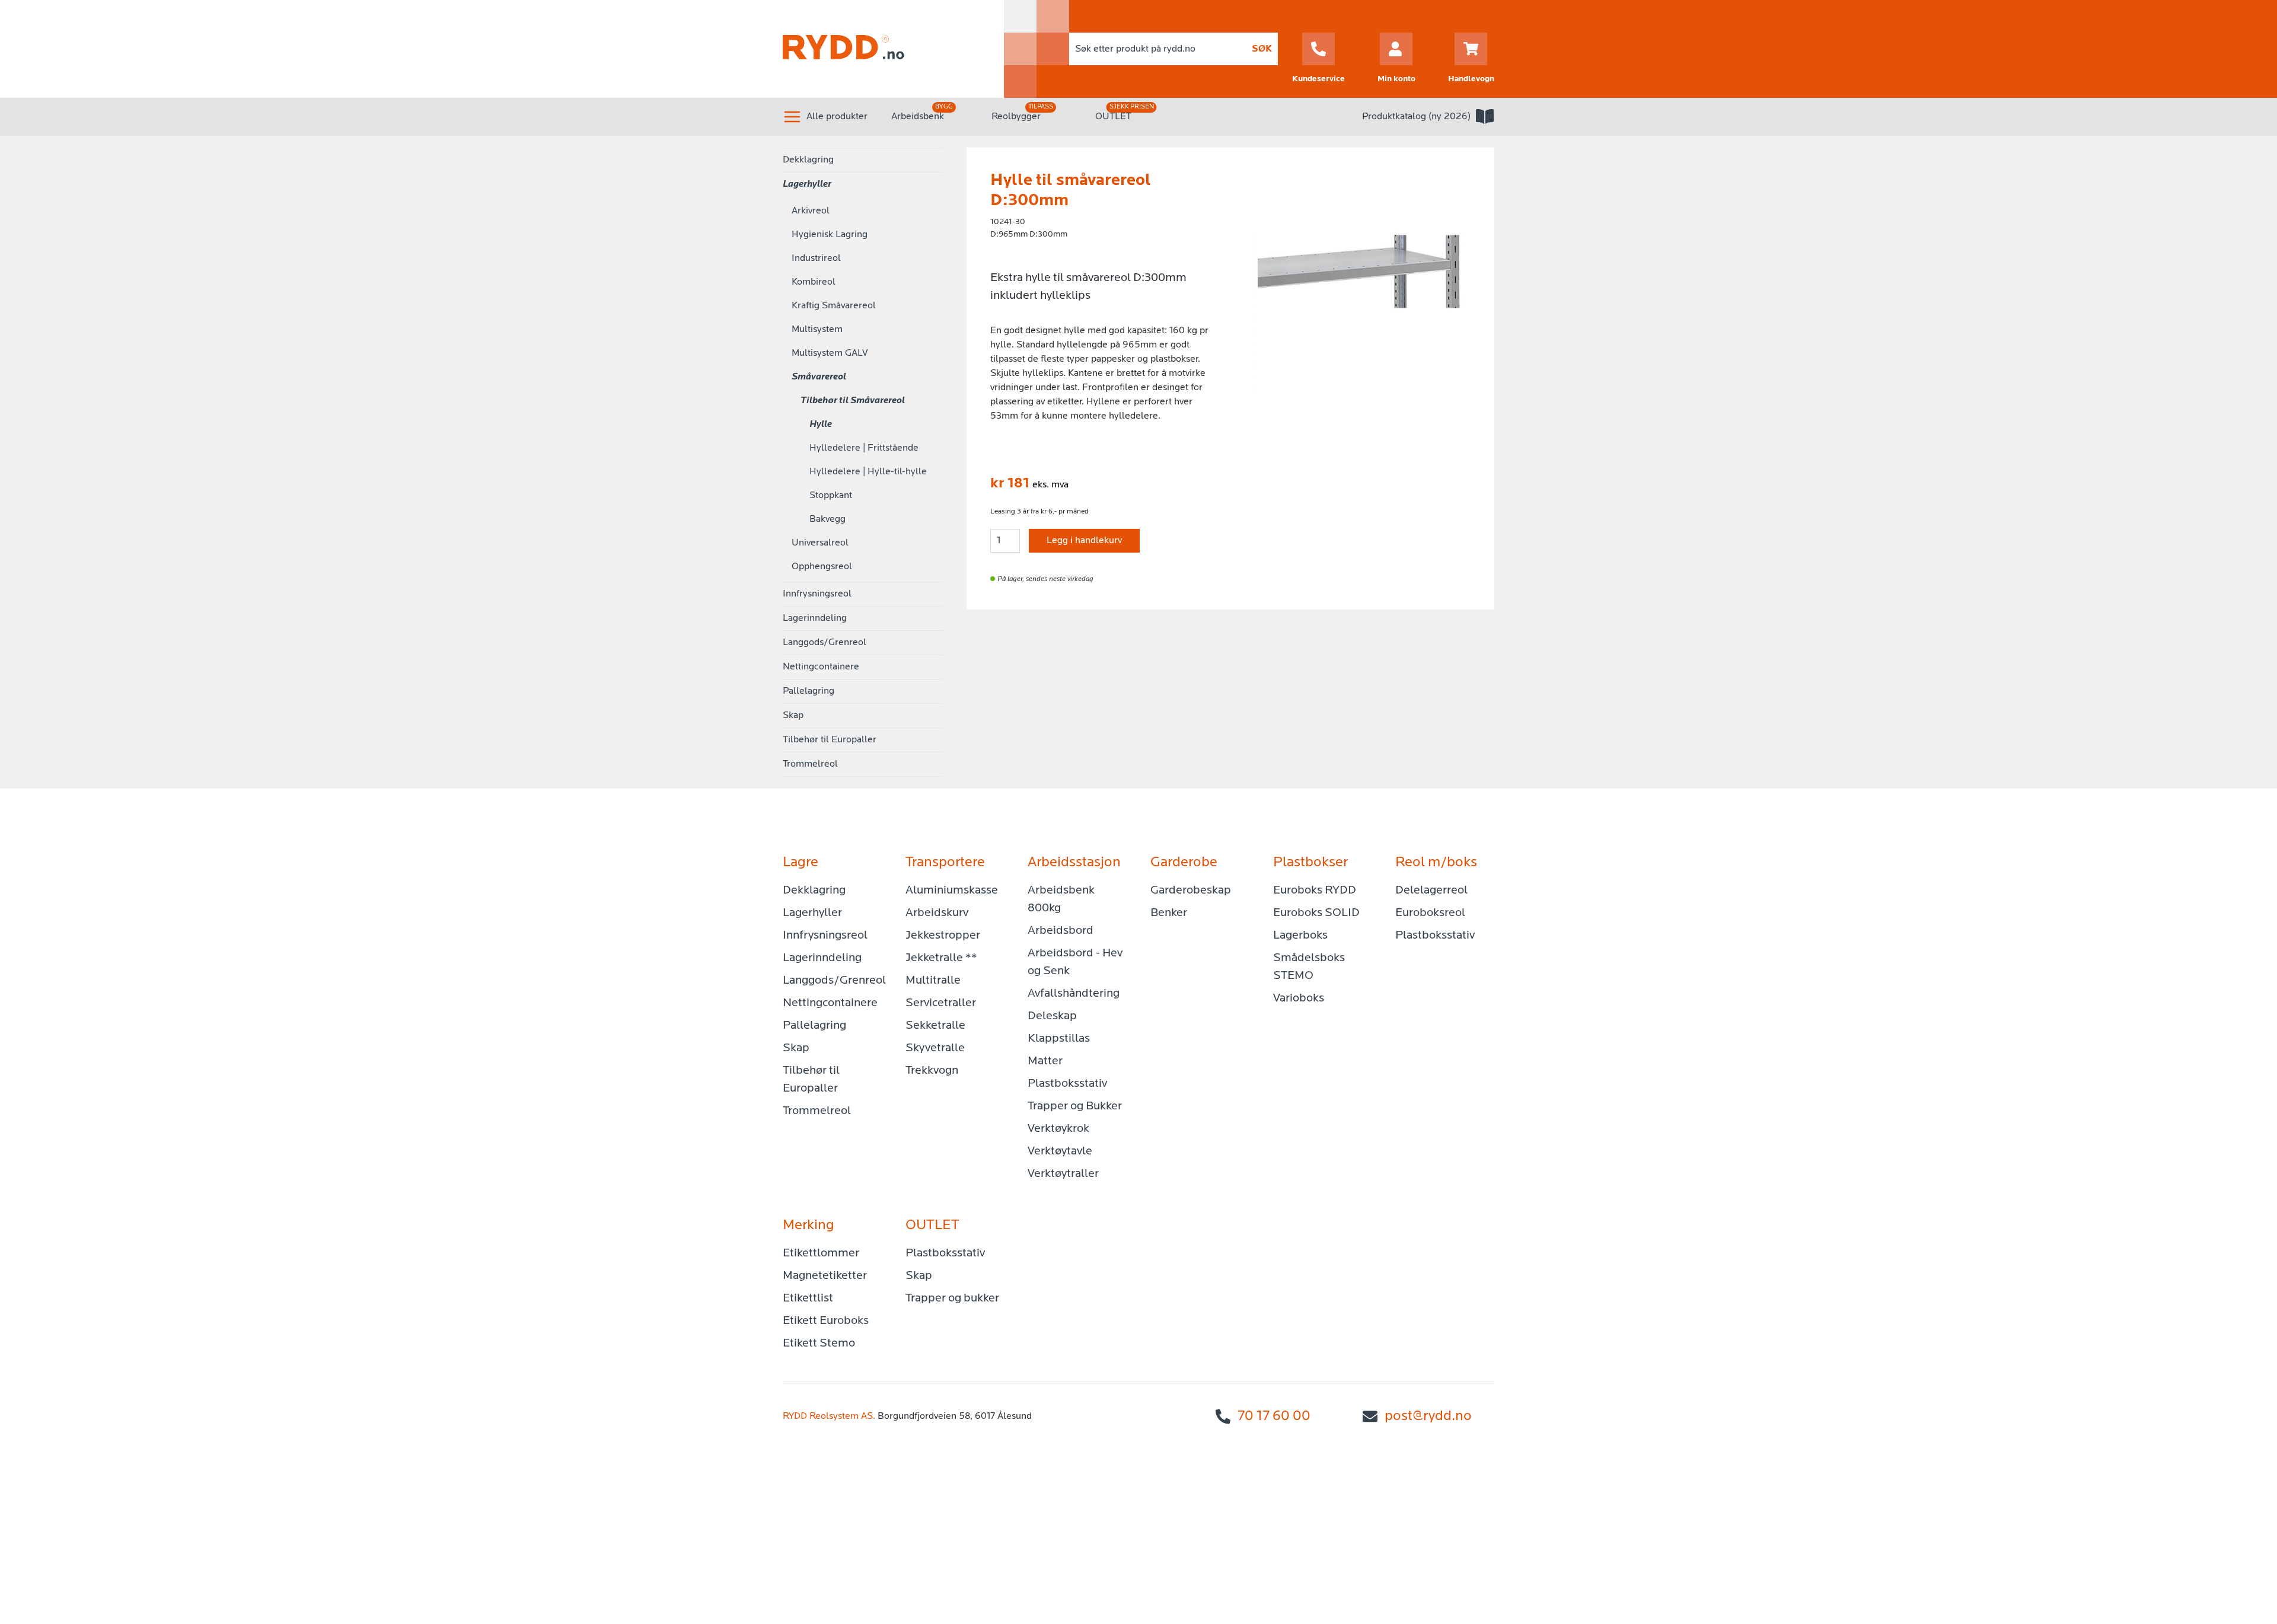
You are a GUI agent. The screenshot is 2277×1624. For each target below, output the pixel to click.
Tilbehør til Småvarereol (853, 401)
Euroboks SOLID (1316, 913)
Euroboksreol (1430, 913)
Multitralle (933, 981)
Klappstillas (1059, 1039)
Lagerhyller (807, 184)
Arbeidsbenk (918, 117)
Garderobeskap (1191, 891)
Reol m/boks (1436, 863)
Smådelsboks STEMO (1309, 967)
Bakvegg (827, 519)
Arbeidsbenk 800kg (1061, 899)
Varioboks (1299, 998)
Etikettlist (808, 1298)
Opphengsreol (822, 567)
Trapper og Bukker (1075, 1106)
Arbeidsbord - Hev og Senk (1075, 962)
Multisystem (817, 330)
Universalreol (820, 543)
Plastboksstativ (1067, 1084)
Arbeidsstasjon (1074, 863)
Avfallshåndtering (1074, 994)
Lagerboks (1300, 936)
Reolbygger (1016, 117)
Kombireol (814, 282)
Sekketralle (935, 1026)
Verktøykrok (1058, 1129)
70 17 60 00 (1274, 1416)
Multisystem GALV (830, 353)
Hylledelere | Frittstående (864, 448)
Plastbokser (1310, 863)
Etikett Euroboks (826, 1321)
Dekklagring (808, 160)
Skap (793, 716)
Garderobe (1184, 863)
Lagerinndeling (815, 618)
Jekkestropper (943, 936)
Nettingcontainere (821, 667)
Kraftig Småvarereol (834, 306)
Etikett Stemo (819, 1344)
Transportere (945, 863)
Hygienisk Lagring (830, 235)
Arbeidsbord (1061, 931)
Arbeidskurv (937, 913)
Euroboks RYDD (1315, 891)
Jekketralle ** (941, 958)
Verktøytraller (1063, 1174)
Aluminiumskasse (952, 891)
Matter (1045, 1061)
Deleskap (1052, 1016)
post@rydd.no (1428, 1416)
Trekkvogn (932, 1071)
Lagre (801, 863)
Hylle (821, 425)
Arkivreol (811, 211)
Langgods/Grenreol (825, 643)
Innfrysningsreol (817, 594)
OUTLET (1113, 117)
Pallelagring (809, 691)
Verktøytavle (1060, 1151)
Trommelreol (810, 764)
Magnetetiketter (825, 1276)
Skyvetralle (935, 1048)
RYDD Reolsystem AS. (829, 1416)
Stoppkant (831, 496)
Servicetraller (941, 1003)
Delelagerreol (1431, 891)
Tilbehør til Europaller (830, 740)
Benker (1169, 913)
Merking (809, 1226)
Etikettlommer (821, 1253)
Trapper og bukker (952, 1298)
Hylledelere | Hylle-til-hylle (868, 472)
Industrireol (816, 259)
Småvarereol (819, 377)
